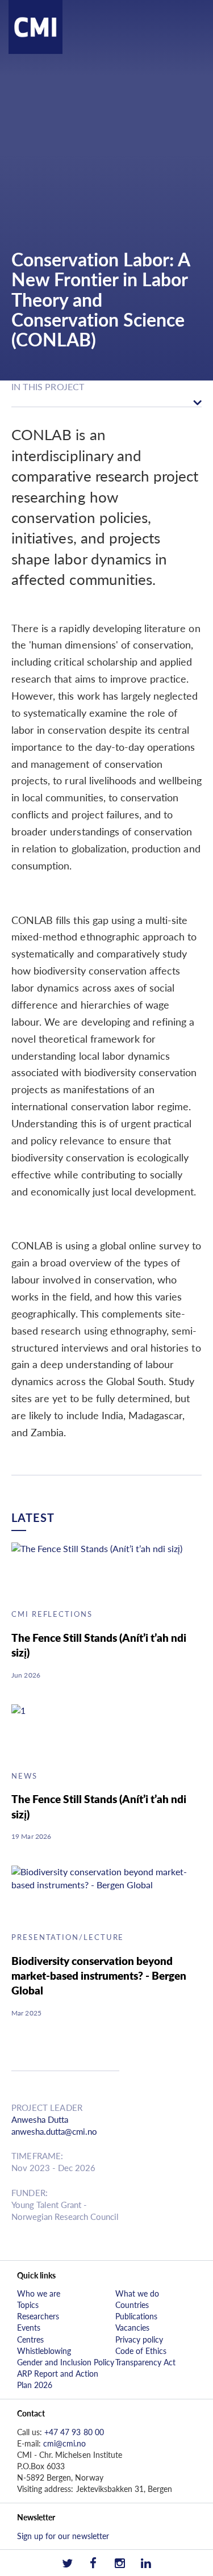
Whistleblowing (44, 2351)
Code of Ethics (141, 2351)
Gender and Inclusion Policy (66, 2362)
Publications (136, 2316)
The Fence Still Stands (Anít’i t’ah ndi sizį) (99, 1645)
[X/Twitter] (67, 2563)
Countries (132, 2305)
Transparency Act (145, 2362)
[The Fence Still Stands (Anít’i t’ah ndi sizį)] (101, 1572)
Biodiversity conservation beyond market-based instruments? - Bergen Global (99, 1975)
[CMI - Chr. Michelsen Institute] (35, 50)
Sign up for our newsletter (63, 2536)
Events (29, 2327)
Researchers (38, 2316)
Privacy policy (139, 2339)
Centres (30, 2339)
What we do (137, 2293)
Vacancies (132, 2327)
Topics (28, 2305)
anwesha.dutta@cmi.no (54, 2131)
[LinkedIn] (146, 2563)
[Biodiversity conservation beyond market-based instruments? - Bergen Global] (101, 1895)
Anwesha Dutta (40, 2119)
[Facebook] (93, 2563)
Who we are (39, 2293)
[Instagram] (120, 2563)
